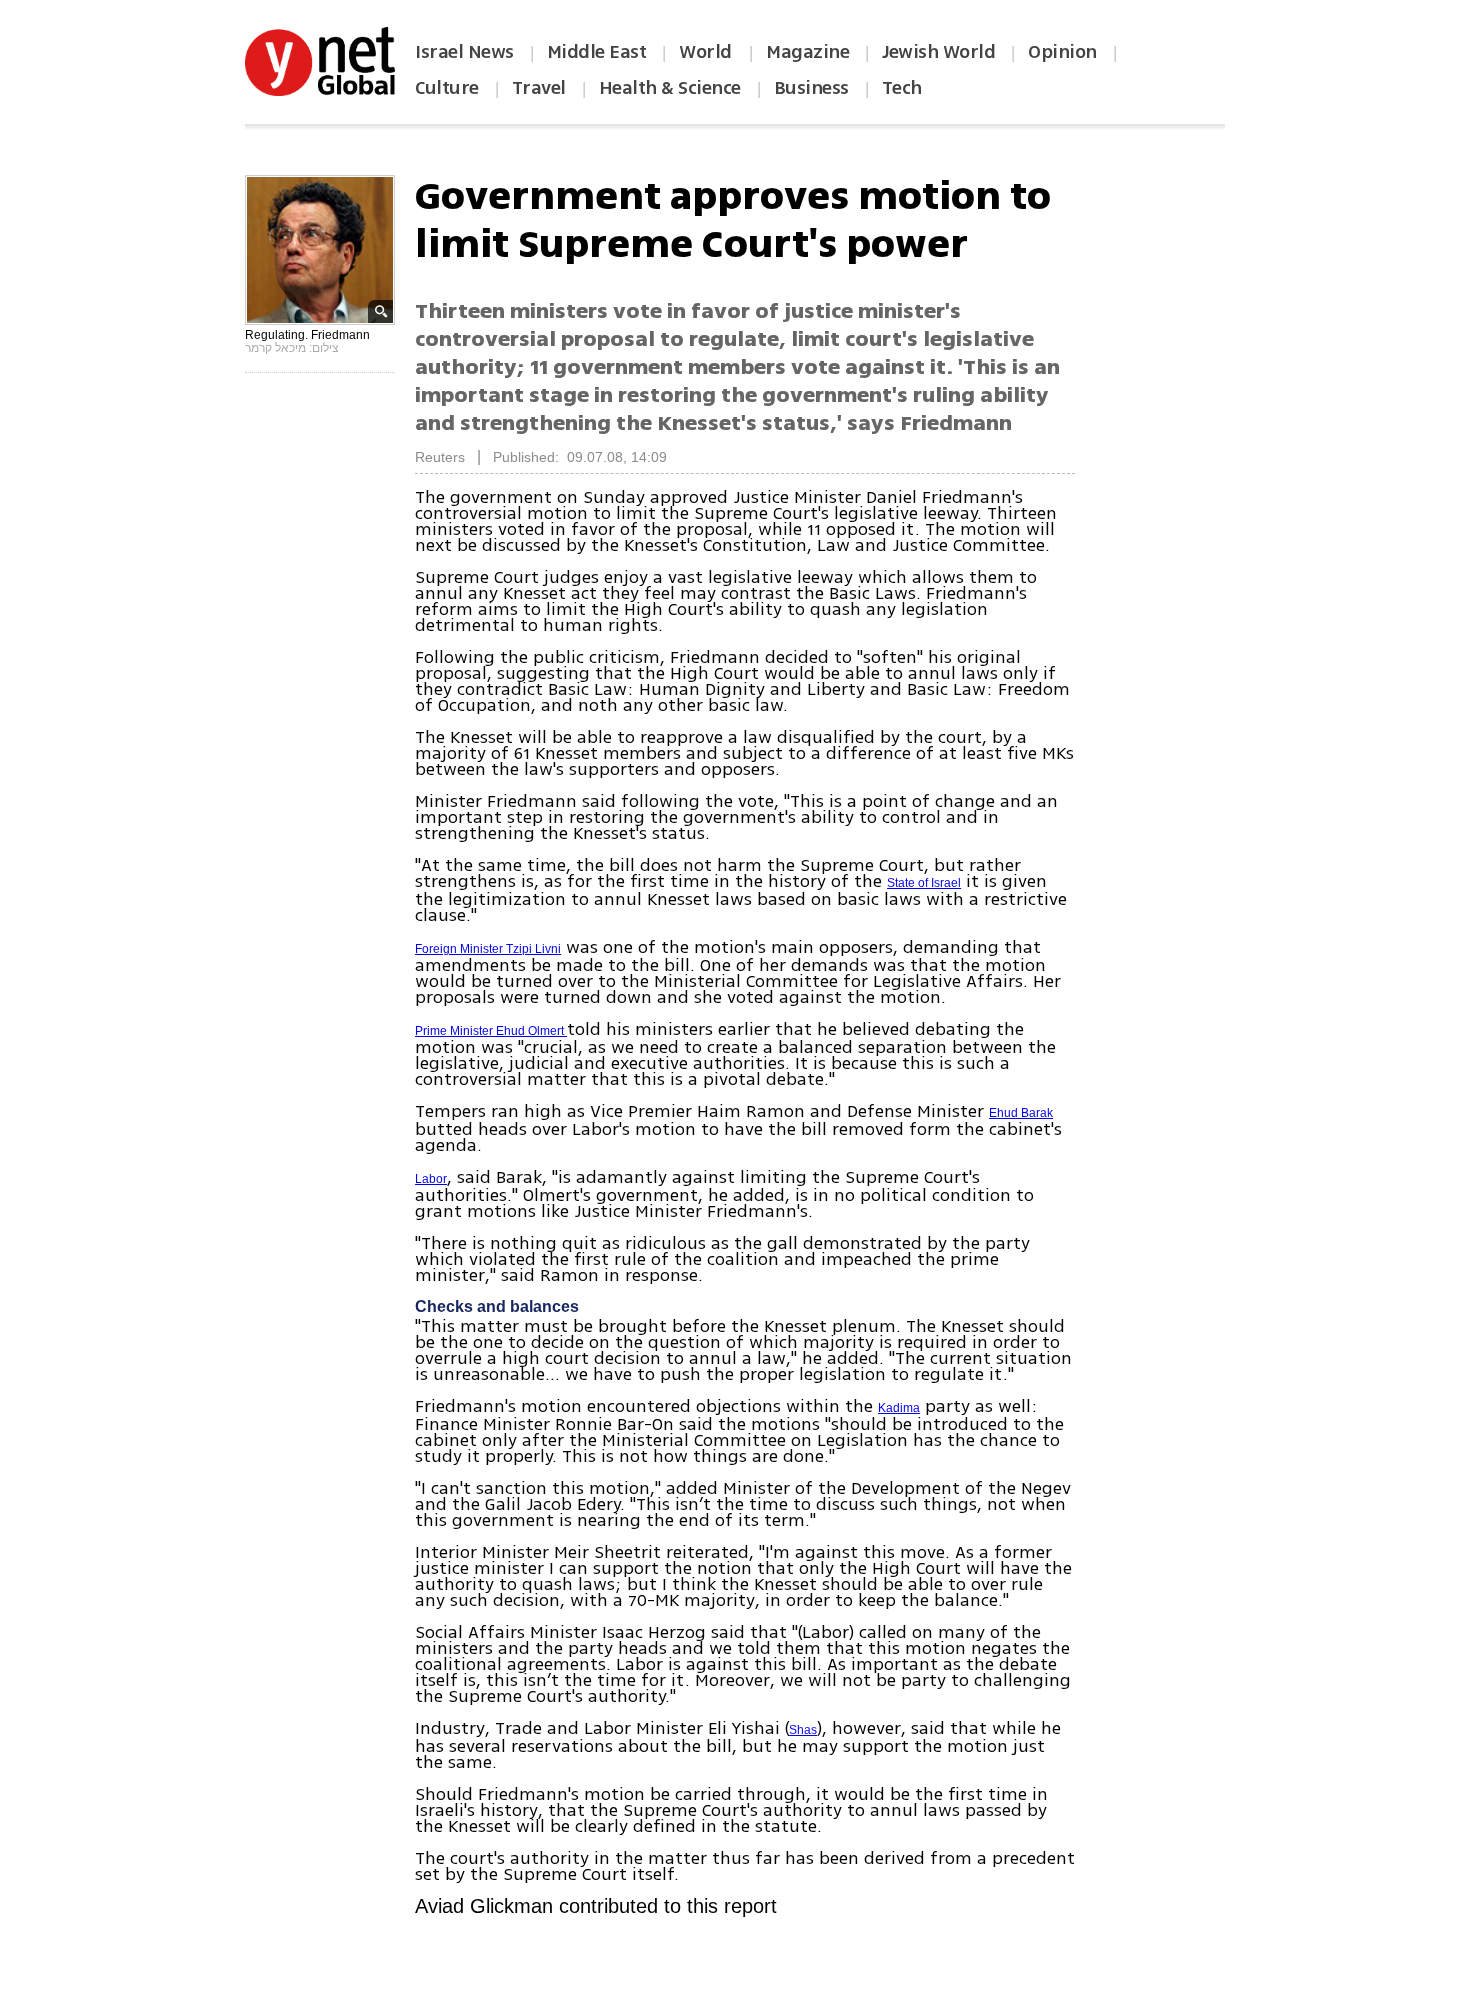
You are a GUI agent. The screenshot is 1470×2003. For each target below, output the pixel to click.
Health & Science (670, 88)
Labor (431, 1179)
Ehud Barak (1021, 1113)
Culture (447, 88)
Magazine (807, 52)
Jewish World (938, 52)
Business (811, 88)
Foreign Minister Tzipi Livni (488, 949)
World (707, 52)
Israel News (464, 52)
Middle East (597, 52)
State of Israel (924, 883)
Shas (803, 1730)
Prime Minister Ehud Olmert (491, 1031)
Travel (539, 88)
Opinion (1062, 52)
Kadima (899, 1408)
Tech (902, 88)
